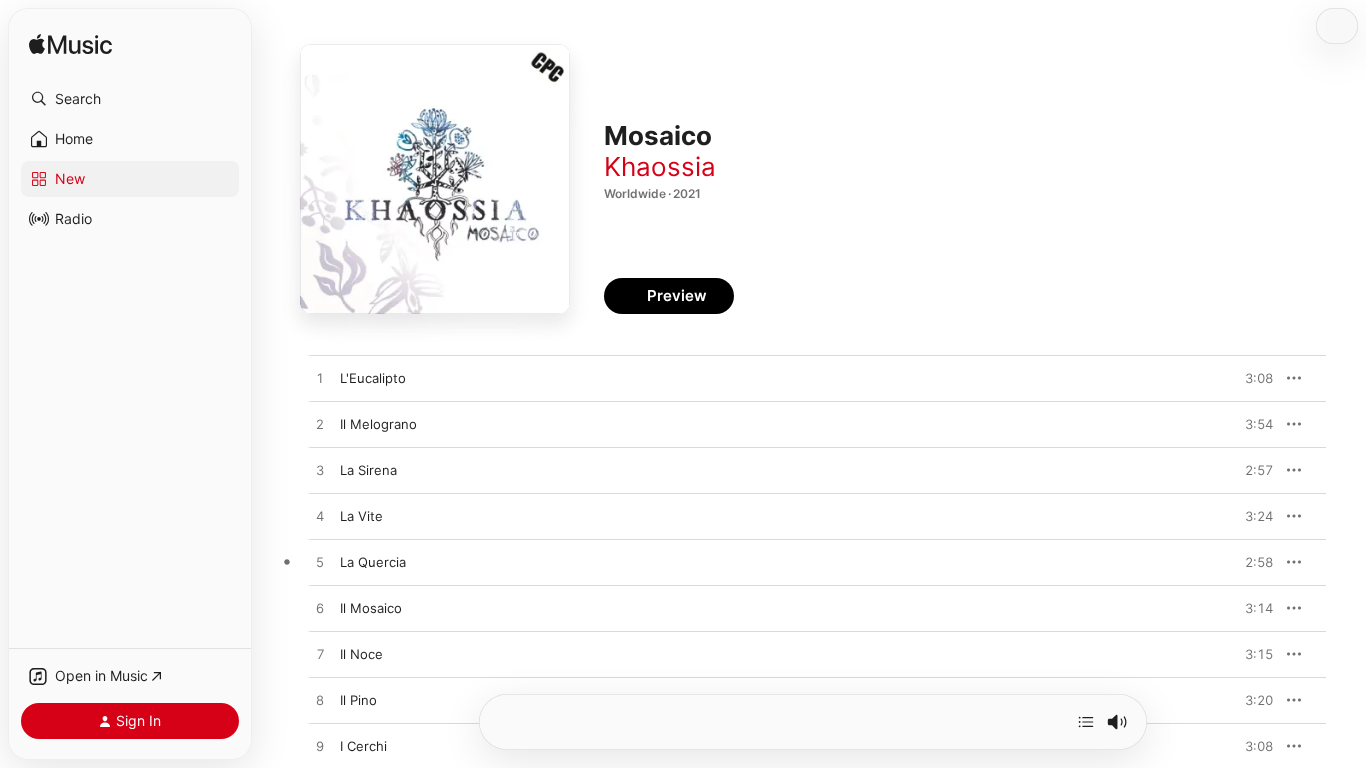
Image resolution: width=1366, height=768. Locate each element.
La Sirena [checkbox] (368, 470)
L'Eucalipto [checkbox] (373, 378)
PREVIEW (1251, 378)
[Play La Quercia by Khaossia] (320, 563)
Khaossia (660, 166)
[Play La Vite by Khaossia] (320, 517)
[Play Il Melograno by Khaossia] (320, 425)
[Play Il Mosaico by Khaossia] (320, 609)
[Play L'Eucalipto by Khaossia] (320, 379)
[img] (70, 45)
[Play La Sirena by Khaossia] (320, 471)
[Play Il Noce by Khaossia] (320, 655)
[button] (130, 99)
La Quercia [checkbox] (373, 562)
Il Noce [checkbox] (361, 654)
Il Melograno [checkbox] (378, 424)
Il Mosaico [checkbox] (371, 608)
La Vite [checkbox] (361, 516)
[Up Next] (1086, 722)
